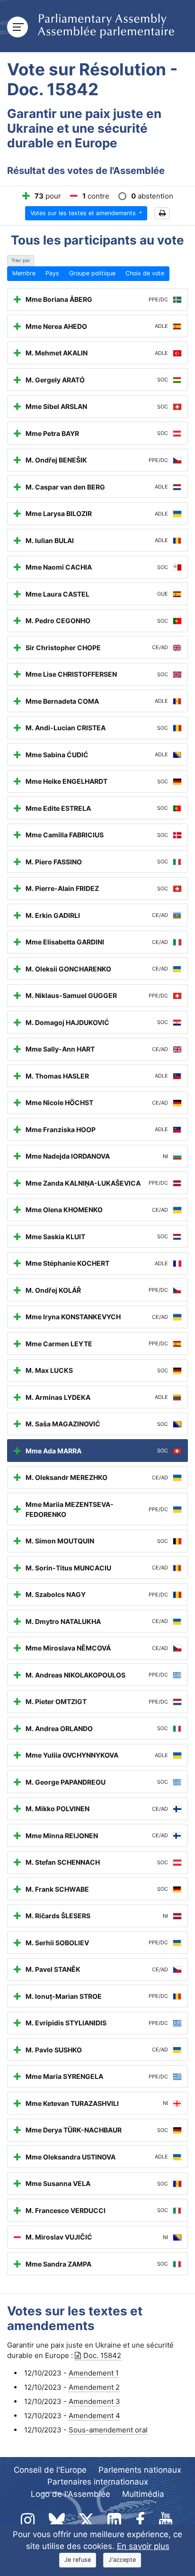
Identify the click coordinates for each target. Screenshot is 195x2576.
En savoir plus (143, 2546)
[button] (162, 213)
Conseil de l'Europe (50, 2470)
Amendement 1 (94, 2373)
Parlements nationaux (140, 2470)
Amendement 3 (94, 2401)
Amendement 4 (94, 2416)
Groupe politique (92, 273)
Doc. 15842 (102, 2355)
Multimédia (143, 2494)
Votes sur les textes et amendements (84, 213)
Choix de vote (145, 273)
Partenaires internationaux (98, 2482)
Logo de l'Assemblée (71, 2494)
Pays (52, 273)
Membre (24, 273)
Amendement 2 (94, 2387)
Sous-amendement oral (108, 2430)
